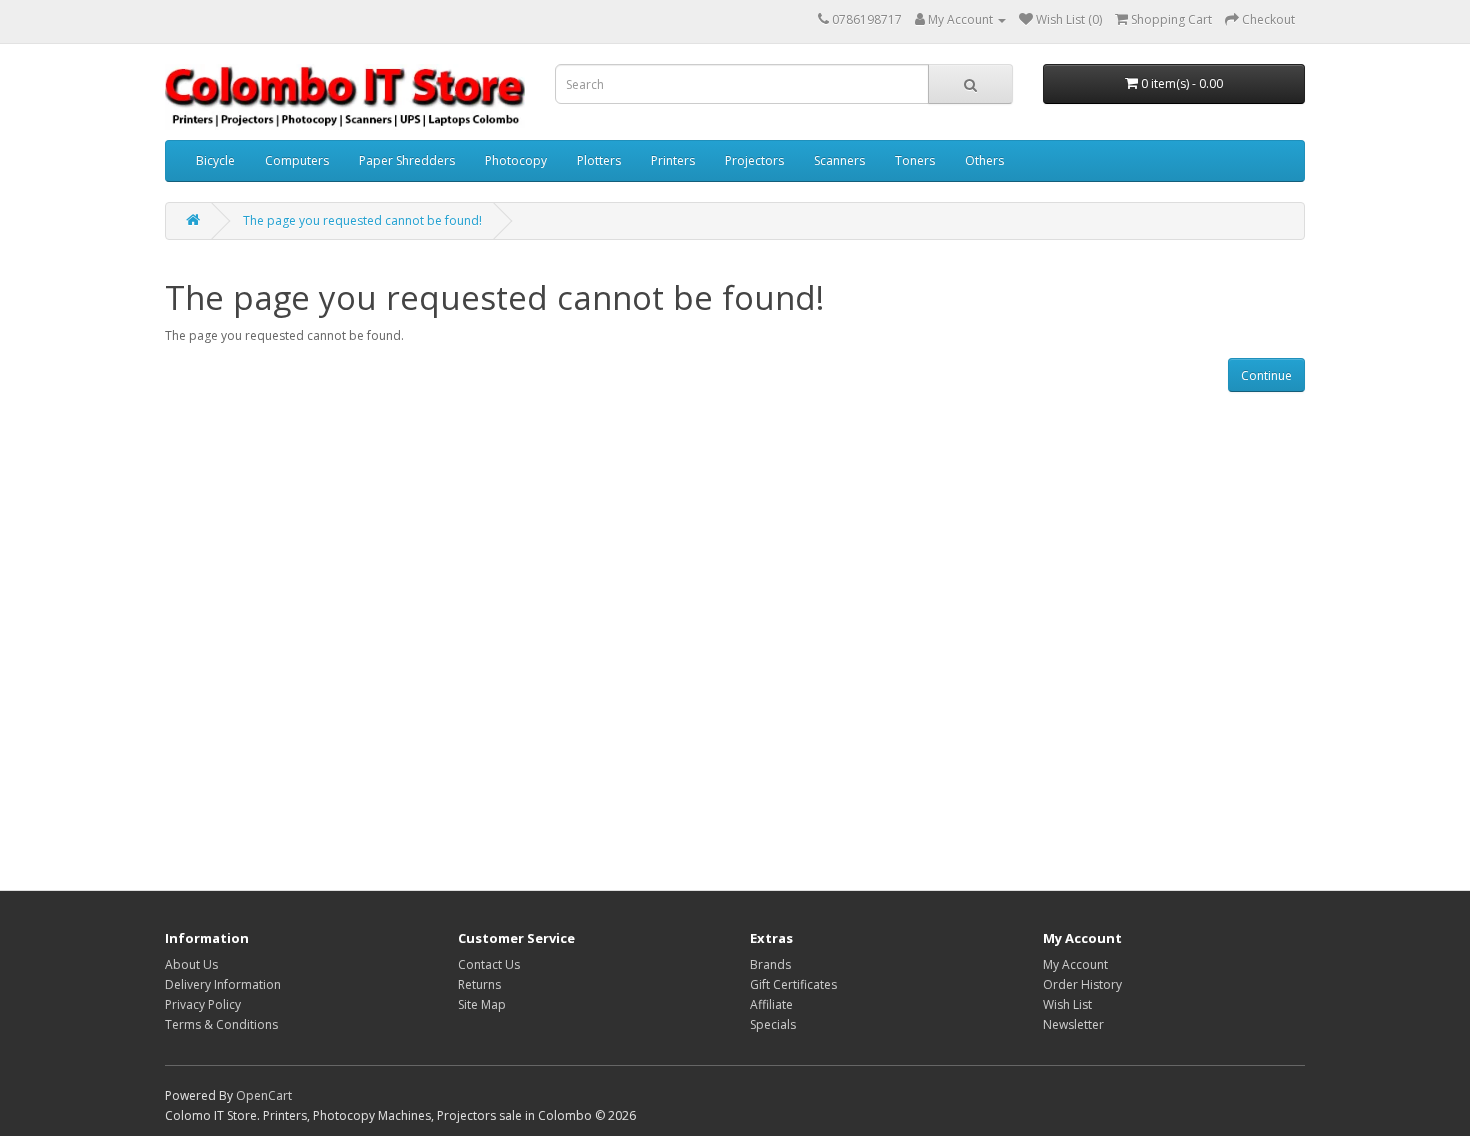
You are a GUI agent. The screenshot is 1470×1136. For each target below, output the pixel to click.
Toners (915, 160)
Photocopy (516, 160)
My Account (1075, 964)
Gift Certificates (793, 984)
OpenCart (264, 1095)
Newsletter (1073, 1024)
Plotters (599, 160)
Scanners (839, 160)
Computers (297, 160)
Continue (1266, 375)
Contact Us (489, 964)
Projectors (754, 160)
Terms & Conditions (221, 1024)
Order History (1082, 984)
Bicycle (215, 160)
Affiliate (771, 1004)
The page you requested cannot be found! (362, 220)
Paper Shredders (407, 160)
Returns (479, 984)
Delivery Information (223, 984)
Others (984, 160)
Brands (770, 964)
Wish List (1067, 1004)
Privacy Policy (203, 1004)
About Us (191, 964)
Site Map (482, 1004)
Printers (673, 160)
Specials (773, 1024)
